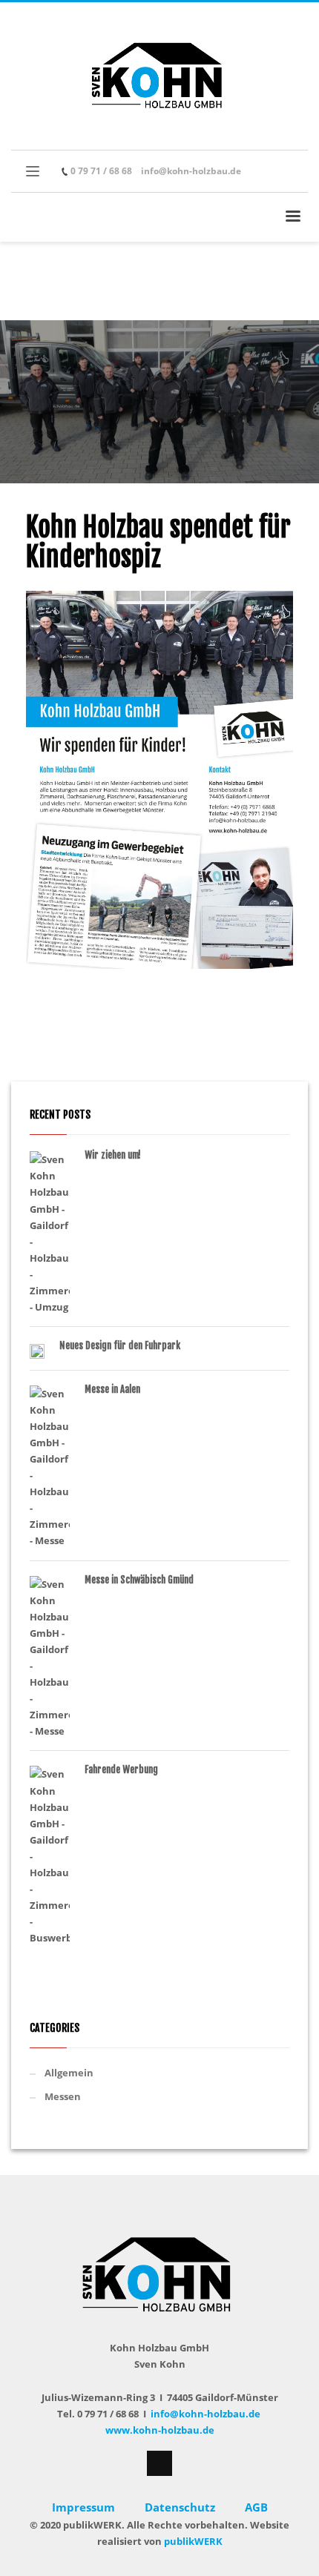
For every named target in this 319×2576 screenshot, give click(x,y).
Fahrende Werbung (121, 1769)
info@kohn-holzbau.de (191, 171)
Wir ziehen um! (113, 1155)
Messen (63, 2096)
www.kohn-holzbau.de (160, 2430)
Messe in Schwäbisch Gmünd (139, 1580)
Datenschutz (181, 2507)
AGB (256, 2507)
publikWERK (193, 2541)
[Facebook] (267, 171)
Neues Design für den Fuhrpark (120, 1345)
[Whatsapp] (289, 171)
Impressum (83, 2507)
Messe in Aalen (112, 1389)
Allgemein (69, 2073)
